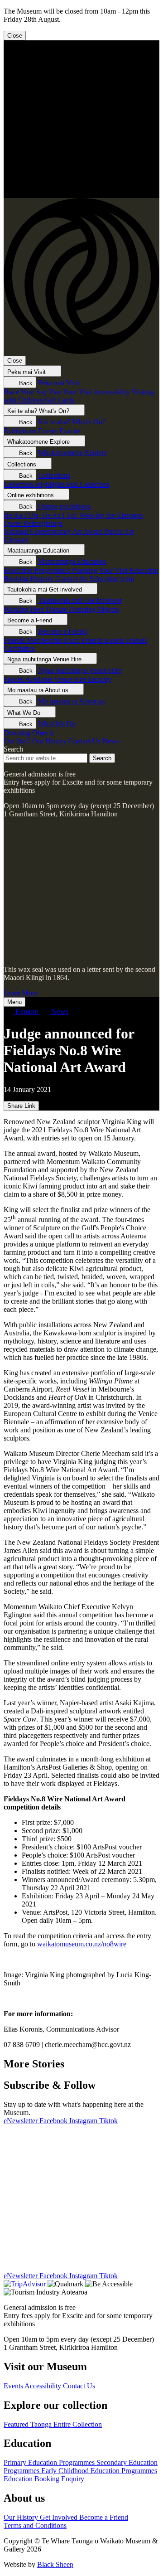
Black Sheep (55, 2564)
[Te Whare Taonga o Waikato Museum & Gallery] (81, 194)
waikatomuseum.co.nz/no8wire (82, 1944)
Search (13, 749)
